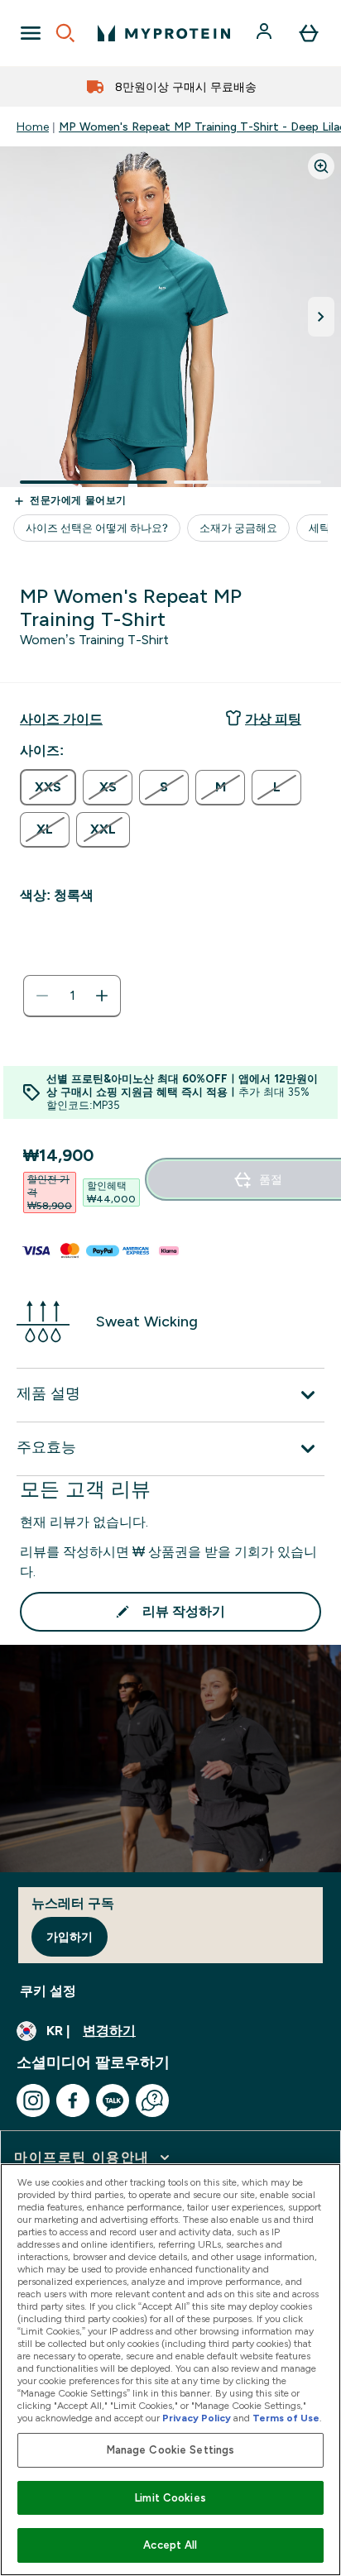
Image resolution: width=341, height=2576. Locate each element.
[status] (72, 996)
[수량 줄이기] (42, 996)
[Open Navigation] (31, 33)
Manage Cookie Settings (171, 2450)
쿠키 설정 (48, 1991)
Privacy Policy (197, 2418)
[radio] (48, 787)
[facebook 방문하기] (73, 2100)
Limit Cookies (170, 2498)
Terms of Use (286, 2418)
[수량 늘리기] (102, 996)
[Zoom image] (321, 166)
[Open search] (65, 33)
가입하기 (70, 1937)
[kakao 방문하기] (113, 2100)
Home (33, 127)
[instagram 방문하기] (33, 2100)
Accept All (170, 2545)
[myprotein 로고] (164, 33)
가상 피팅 (273, 719)
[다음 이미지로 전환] (321, 317)
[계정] (266, 33)
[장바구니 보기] (309, 33)
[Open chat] (152, 2100)
